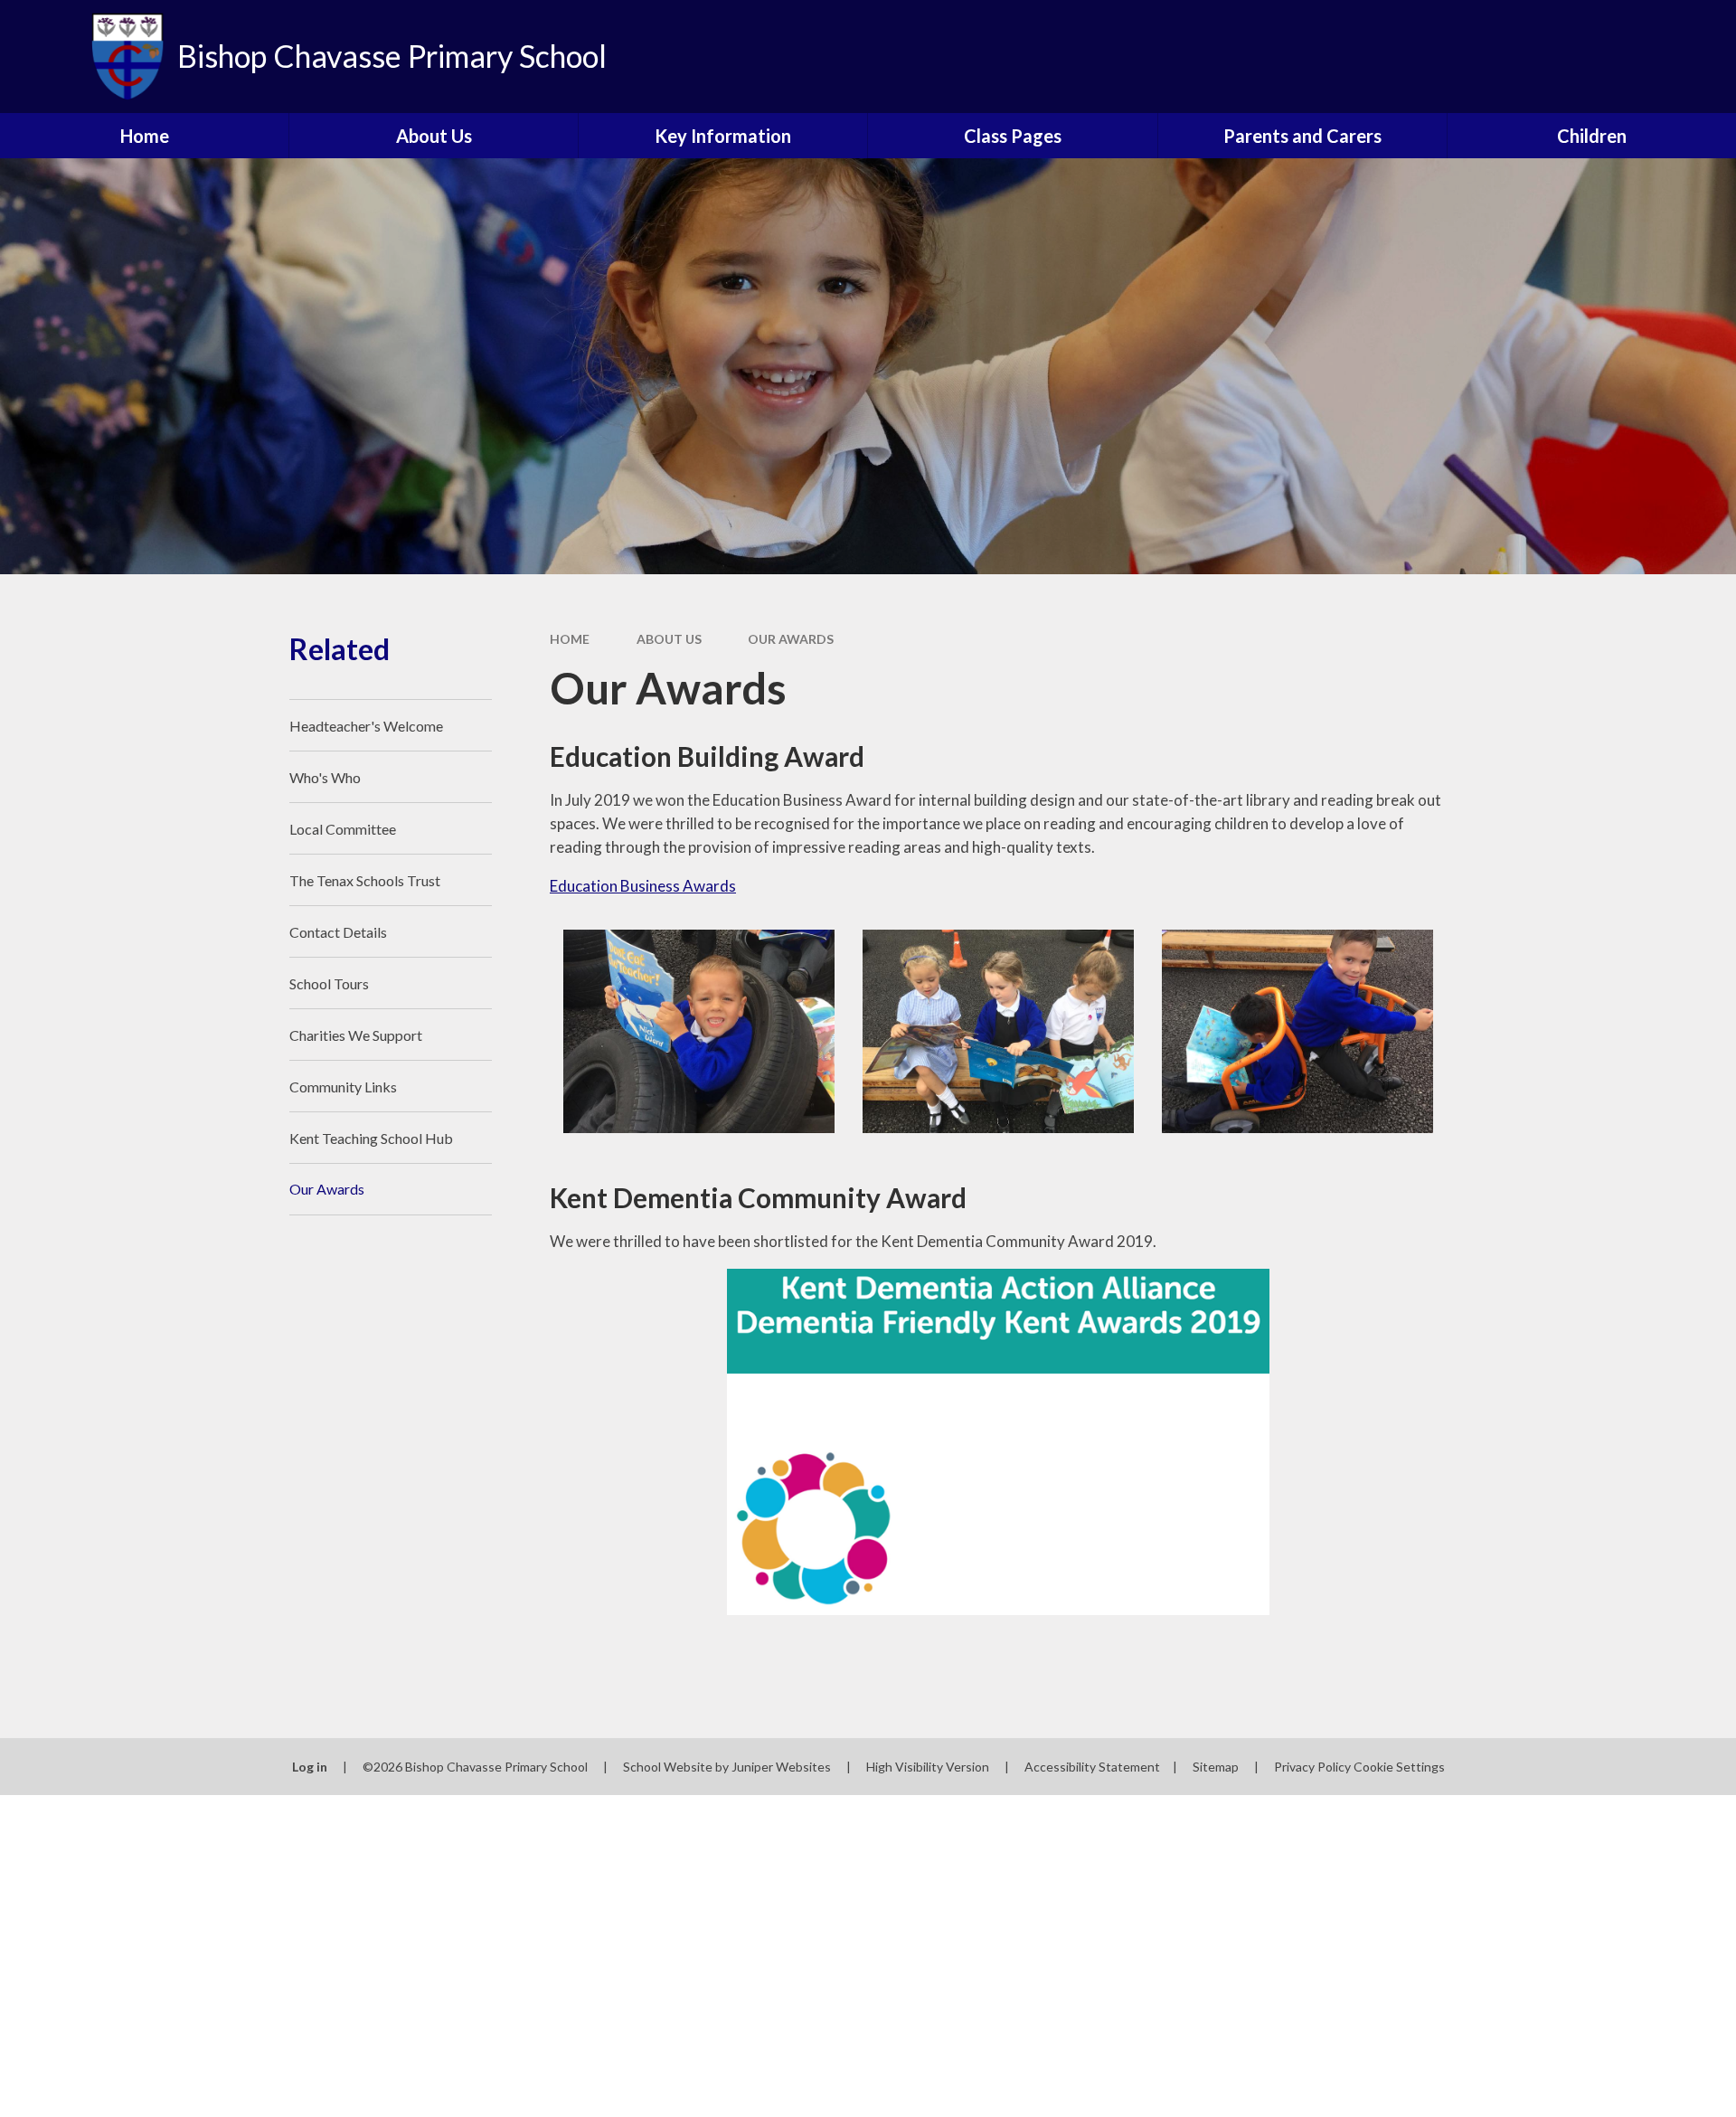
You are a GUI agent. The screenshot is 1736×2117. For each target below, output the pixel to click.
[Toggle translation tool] (1641, 57)
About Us (669, 639)
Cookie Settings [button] (1399, 1767)
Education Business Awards (643, 886)
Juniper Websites (781, 1767)
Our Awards (791, 639)
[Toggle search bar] (1704, 57)
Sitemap (1216, 1767)
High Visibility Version (928, 1767)
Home (570, 639)
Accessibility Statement (1092, 1767)
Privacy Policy (1312, 1767)
